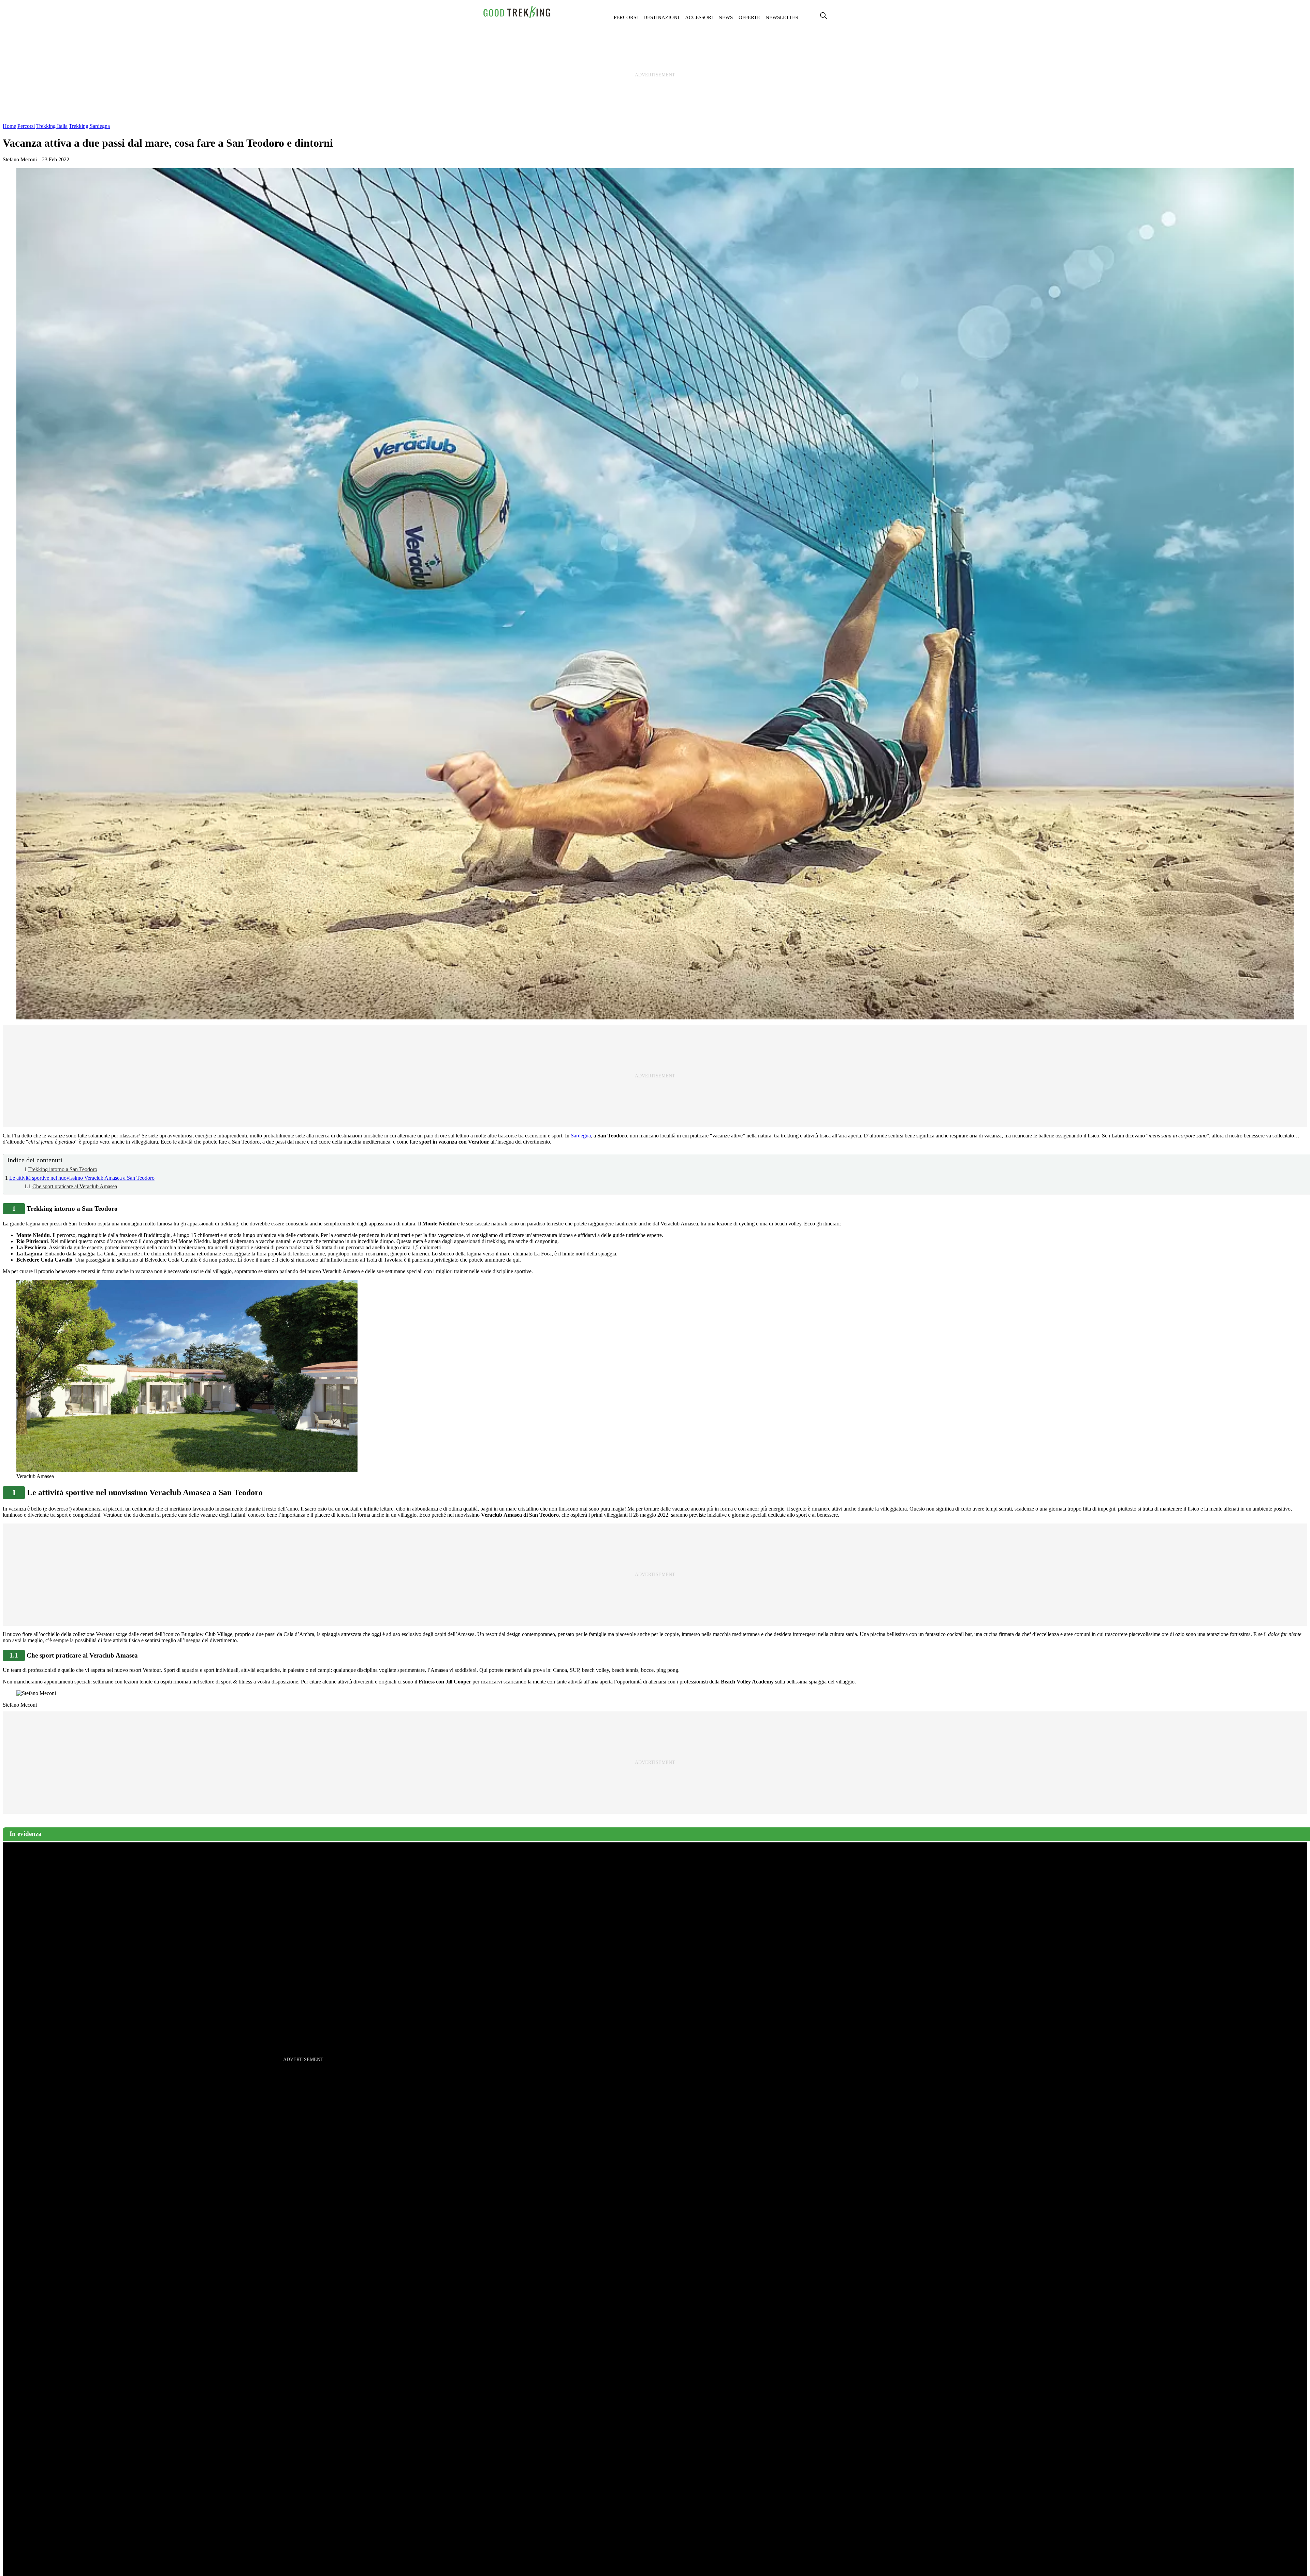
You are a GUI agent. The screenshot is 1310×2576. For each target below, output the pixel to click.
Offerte (749, 17)
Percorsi (626, 17)
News (726, 17)
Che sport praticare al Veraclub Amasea (75, 1186)
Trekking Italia (52, 126)
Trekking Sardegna (89, 126)
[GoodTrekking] (517, 17)
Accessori (699, 17)
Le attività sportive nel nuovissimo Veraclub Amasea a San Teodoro (82, 1178)
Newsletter (782, 17)
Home (9, 126)
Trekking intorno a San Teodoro (63, 1169)
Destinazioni (661, 17)
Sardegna (581, 1136)
